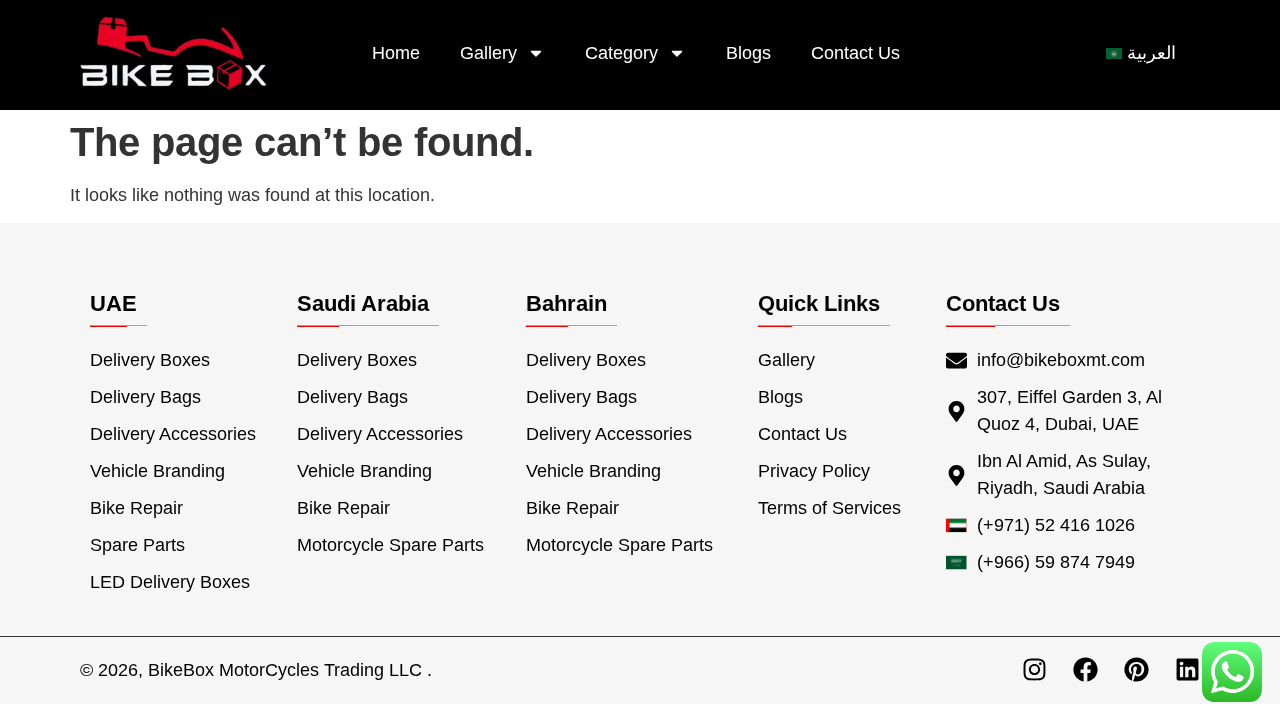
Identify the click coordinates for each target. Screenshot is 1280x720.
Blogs (748, 53)
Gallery (488, 53)
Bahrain (566, 303)
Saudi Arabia (363, 303)
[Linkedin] (1187, 669)
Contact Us (855, 53)
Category (621, 53)
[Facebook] (1085, 669)
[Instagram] (1034, 669)
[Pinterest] (1136, 669)
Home (396, 53)
